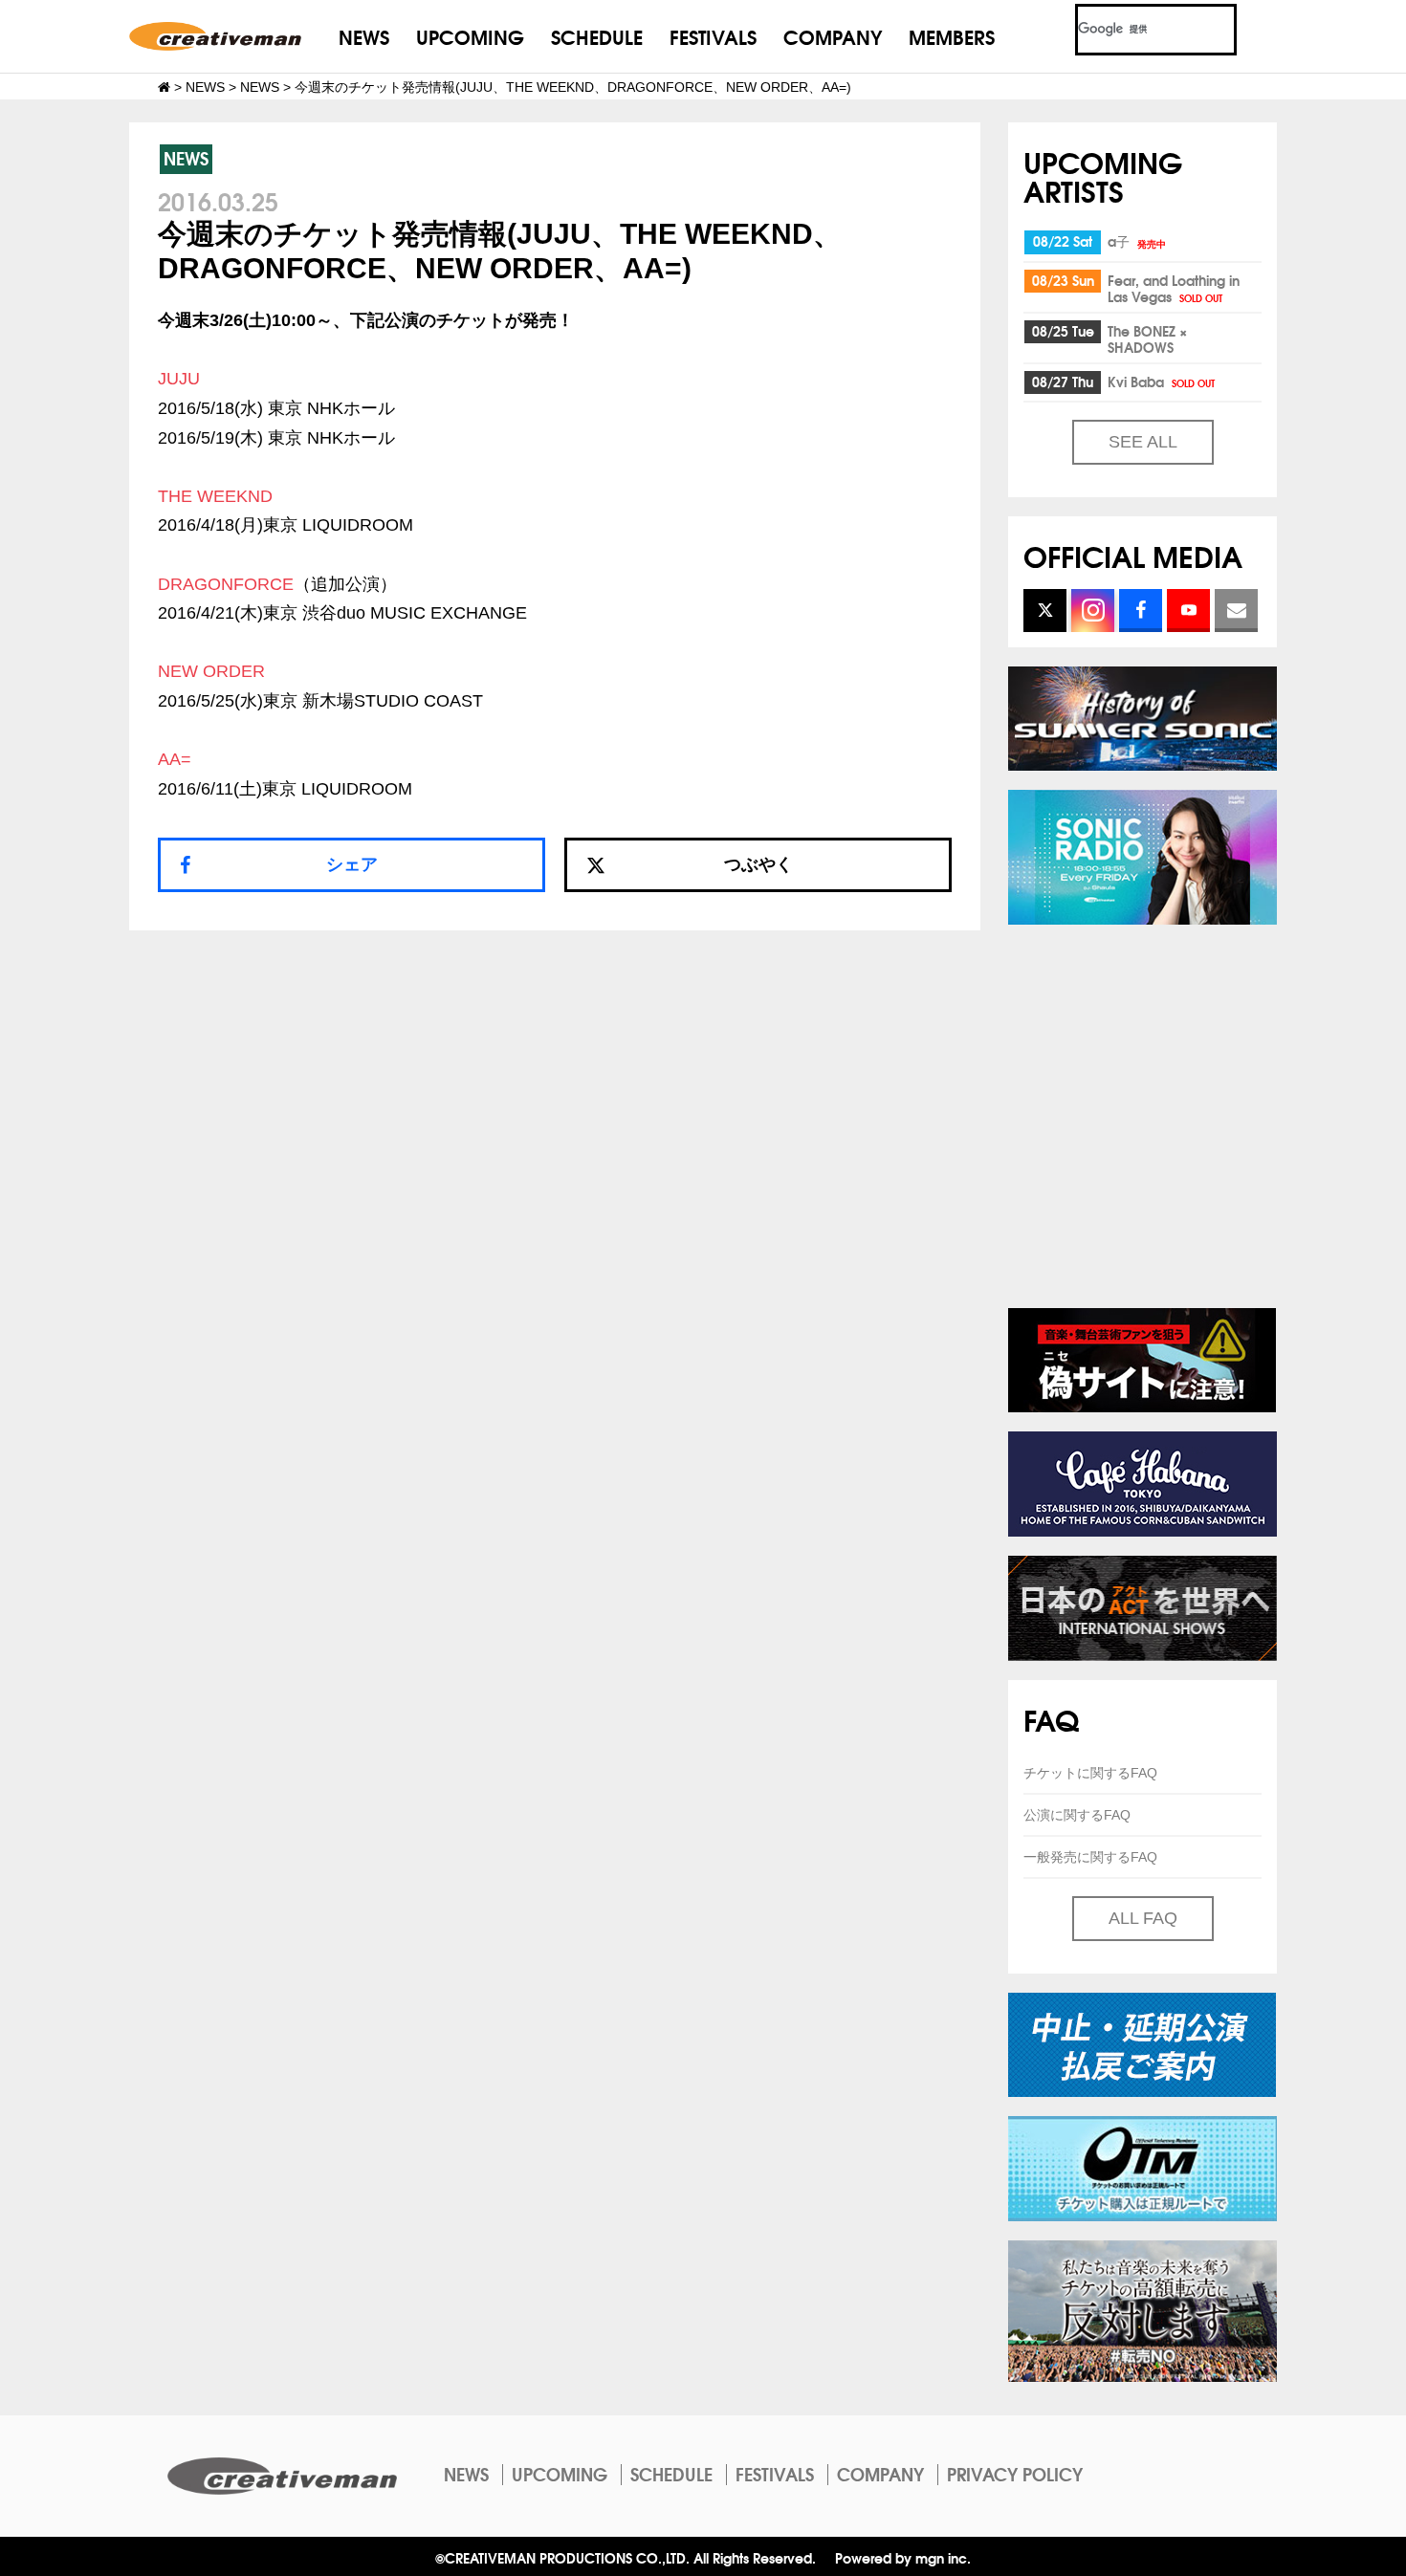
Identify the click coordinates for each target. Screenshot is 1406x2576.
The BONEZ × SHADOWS (1147, 339)
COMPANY (833, 36)
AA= (175, 759)
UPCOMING (470, 36)
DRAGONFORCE (226, 584)
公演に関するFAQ (1077, 1815)
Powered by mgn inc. (903, 2557)
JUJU (179, 379)
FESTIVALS (713, 36)
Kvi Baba (1161, 382)
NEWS (364, 36)
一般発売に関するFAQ (1090, 1857)
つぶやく (758, 864)
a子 (1137, 241)
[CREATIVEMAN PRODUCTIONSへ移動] (164, 87)
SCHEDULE (597, 36)
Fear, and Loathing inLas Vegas (1174, 288)
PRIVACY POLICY (1015, 2474)
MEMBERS (952, 36)
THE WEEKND (215, 496)
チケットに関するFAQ (1090, 1773)
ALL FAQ (1143, 1918)
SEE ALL (1143, 442)
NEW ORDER (211, 671)
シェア (352, 864)
